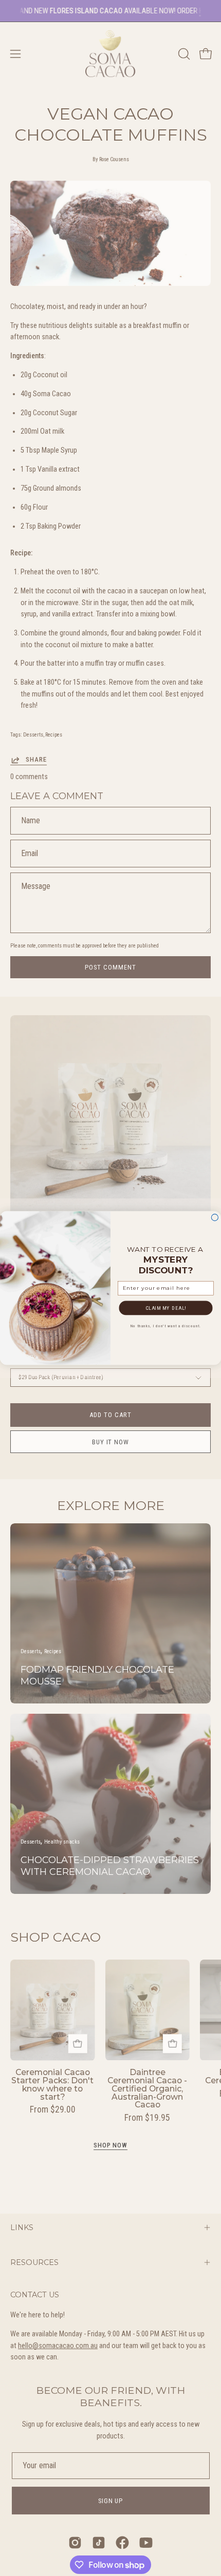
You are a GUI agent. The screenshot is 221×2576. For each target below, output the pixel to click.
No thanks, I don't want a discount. (166, 1326)
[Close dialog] (215, 1217)
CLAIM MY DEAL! (166, 1308)
